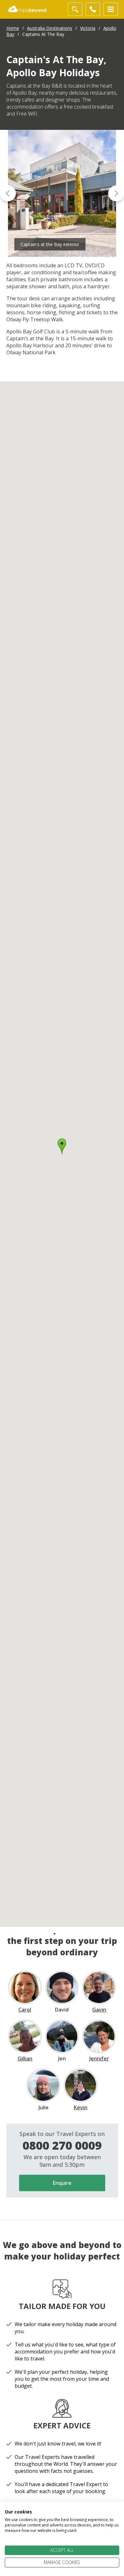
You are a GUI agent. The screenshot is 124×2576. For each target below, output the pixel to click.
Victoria (88, 28)
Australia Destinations (50, 28)
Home (13, 28)
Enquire (62, 2183)
